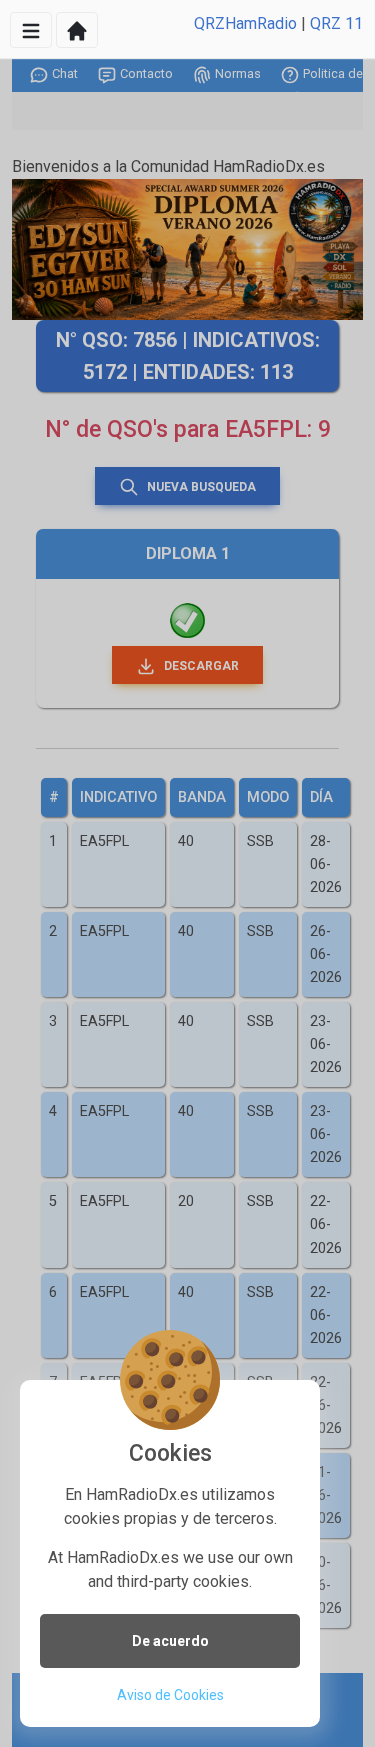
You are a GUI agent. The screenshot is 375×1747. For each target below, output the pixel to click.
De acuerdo (170, 1641)
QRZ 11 (336, 23)
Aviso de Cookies (170, 1695)
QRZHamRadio (245, 23)
